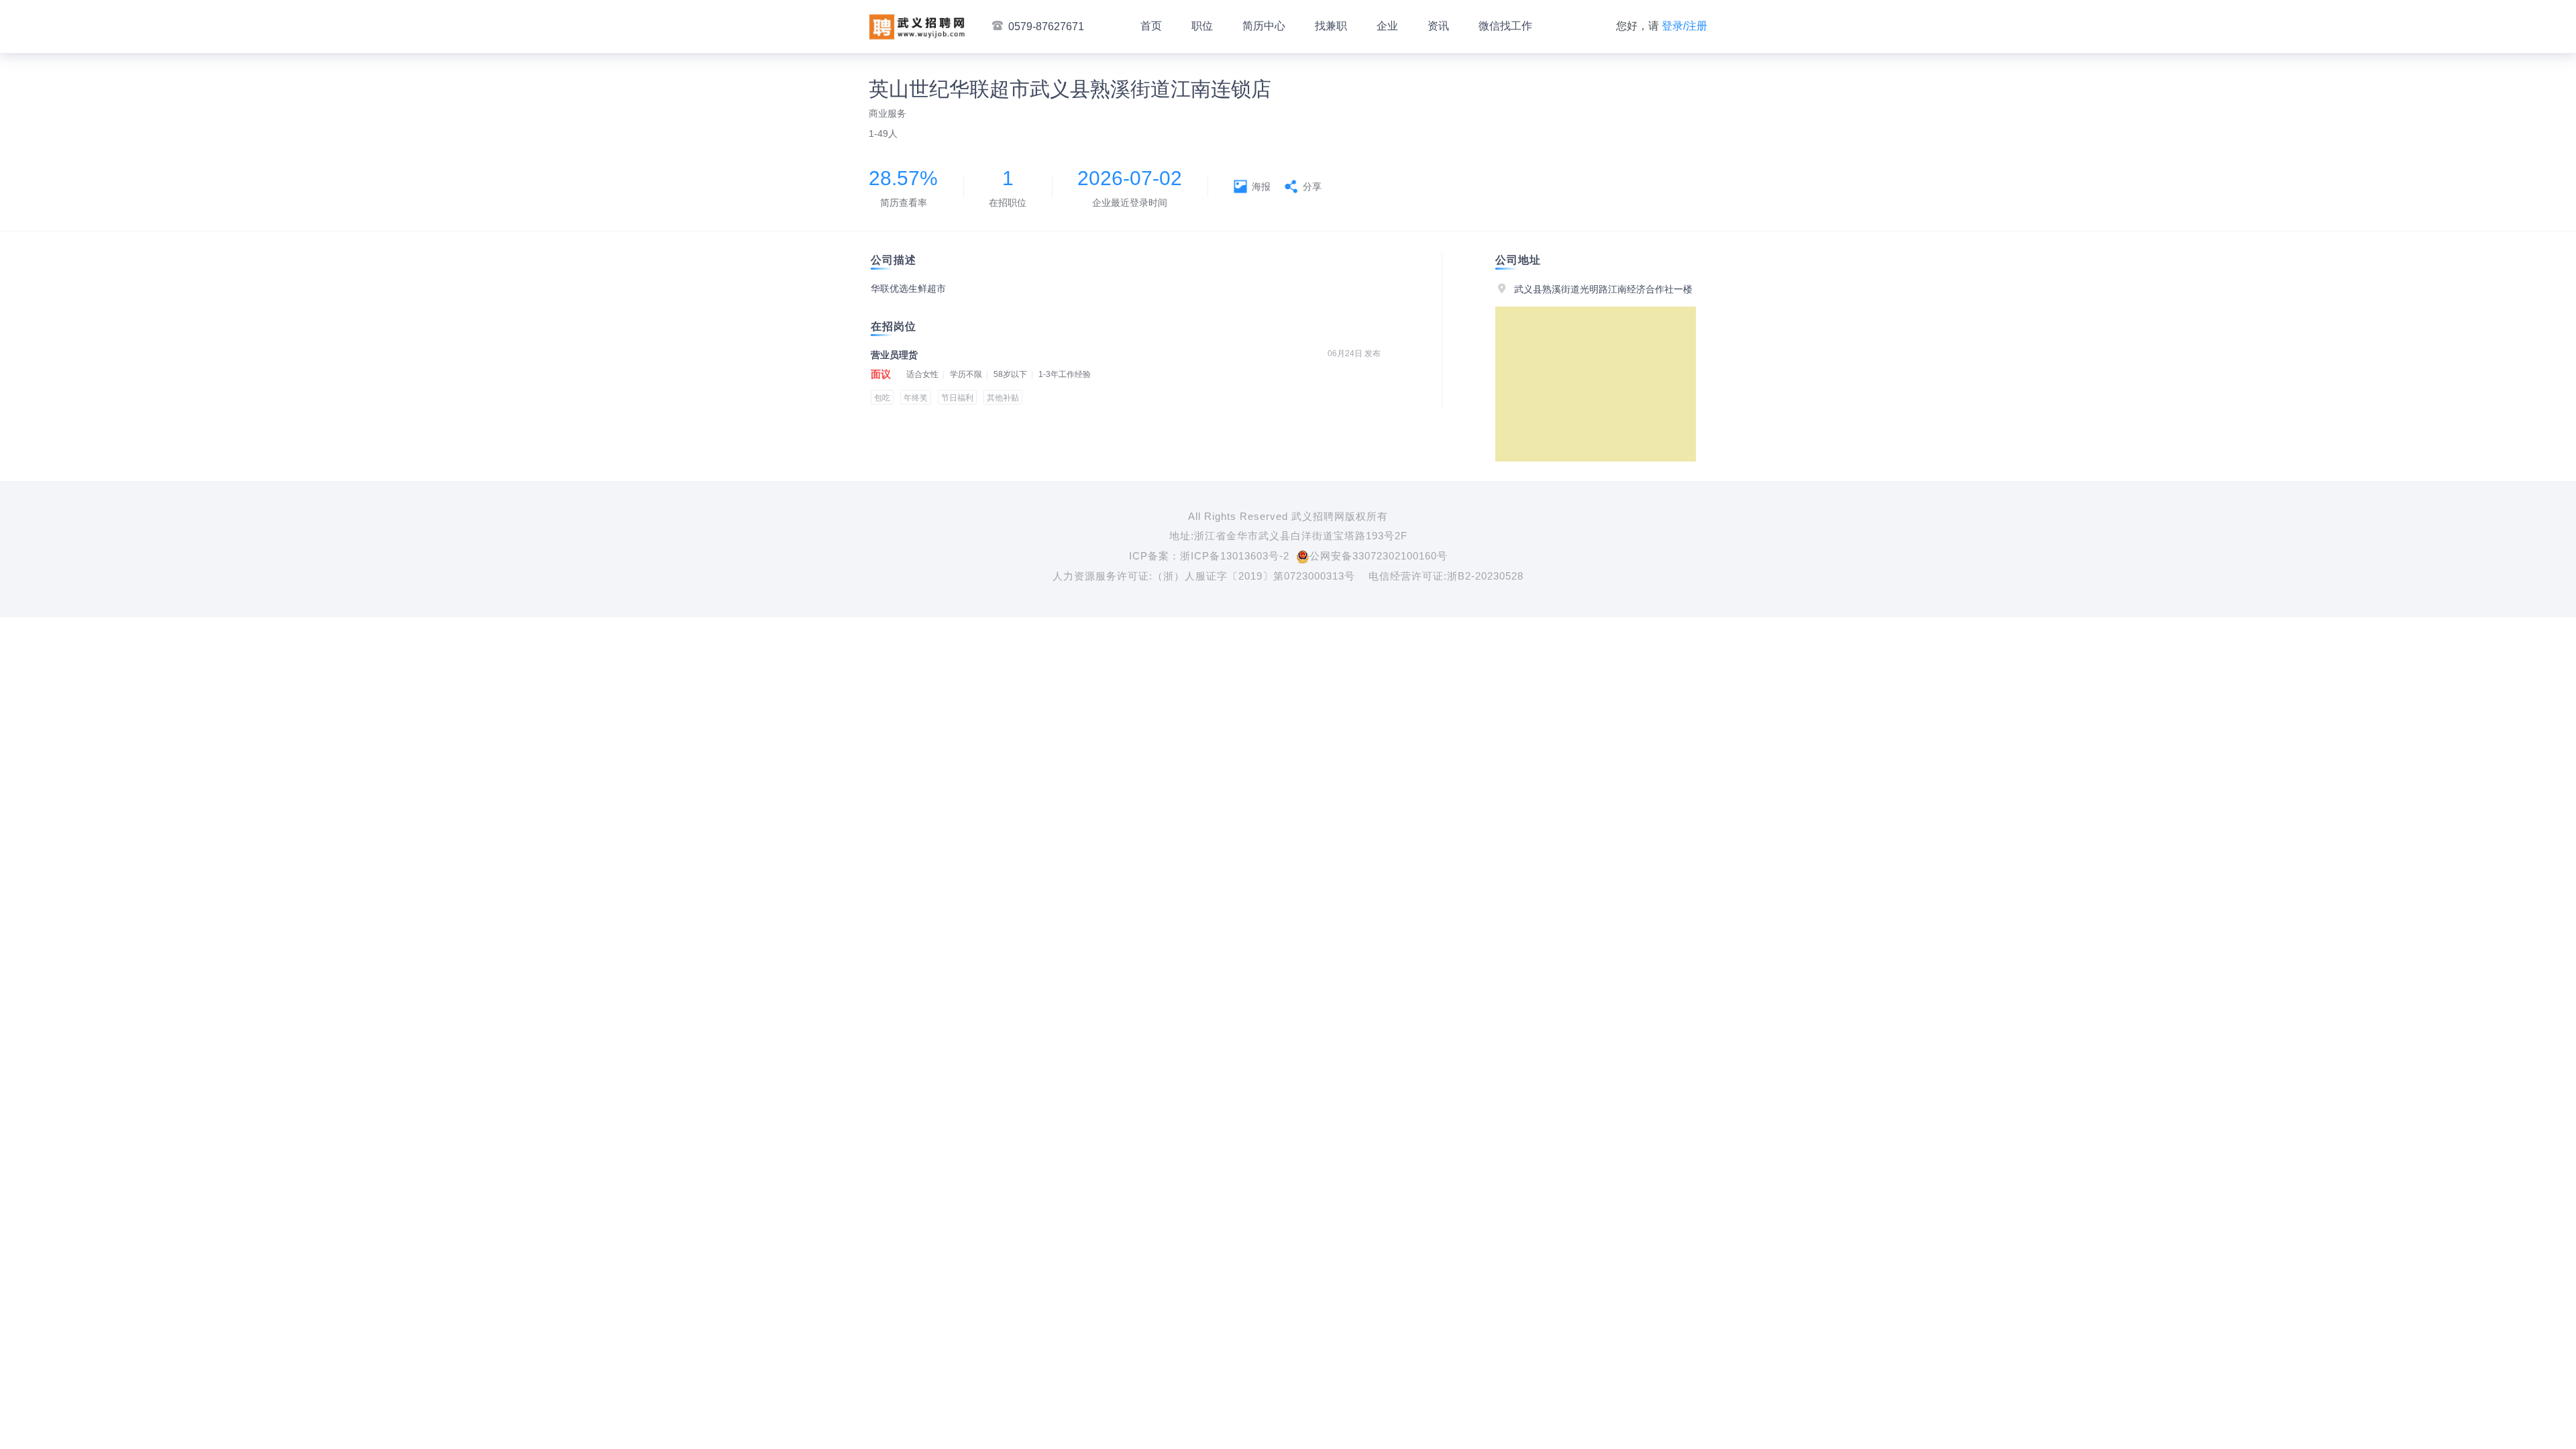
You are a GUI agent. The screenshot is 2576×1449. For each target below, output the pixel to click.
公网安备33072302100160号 (1379, 556)
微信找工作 (1505, 26)
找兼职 (1331, 26)
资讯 (1438, 26)
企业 (1387, 26)
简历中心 (1264, 26)
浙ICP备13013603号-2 (1235, 556)
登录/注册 (1684, 26)
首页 (1151, 26)
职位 (1202, 26)
